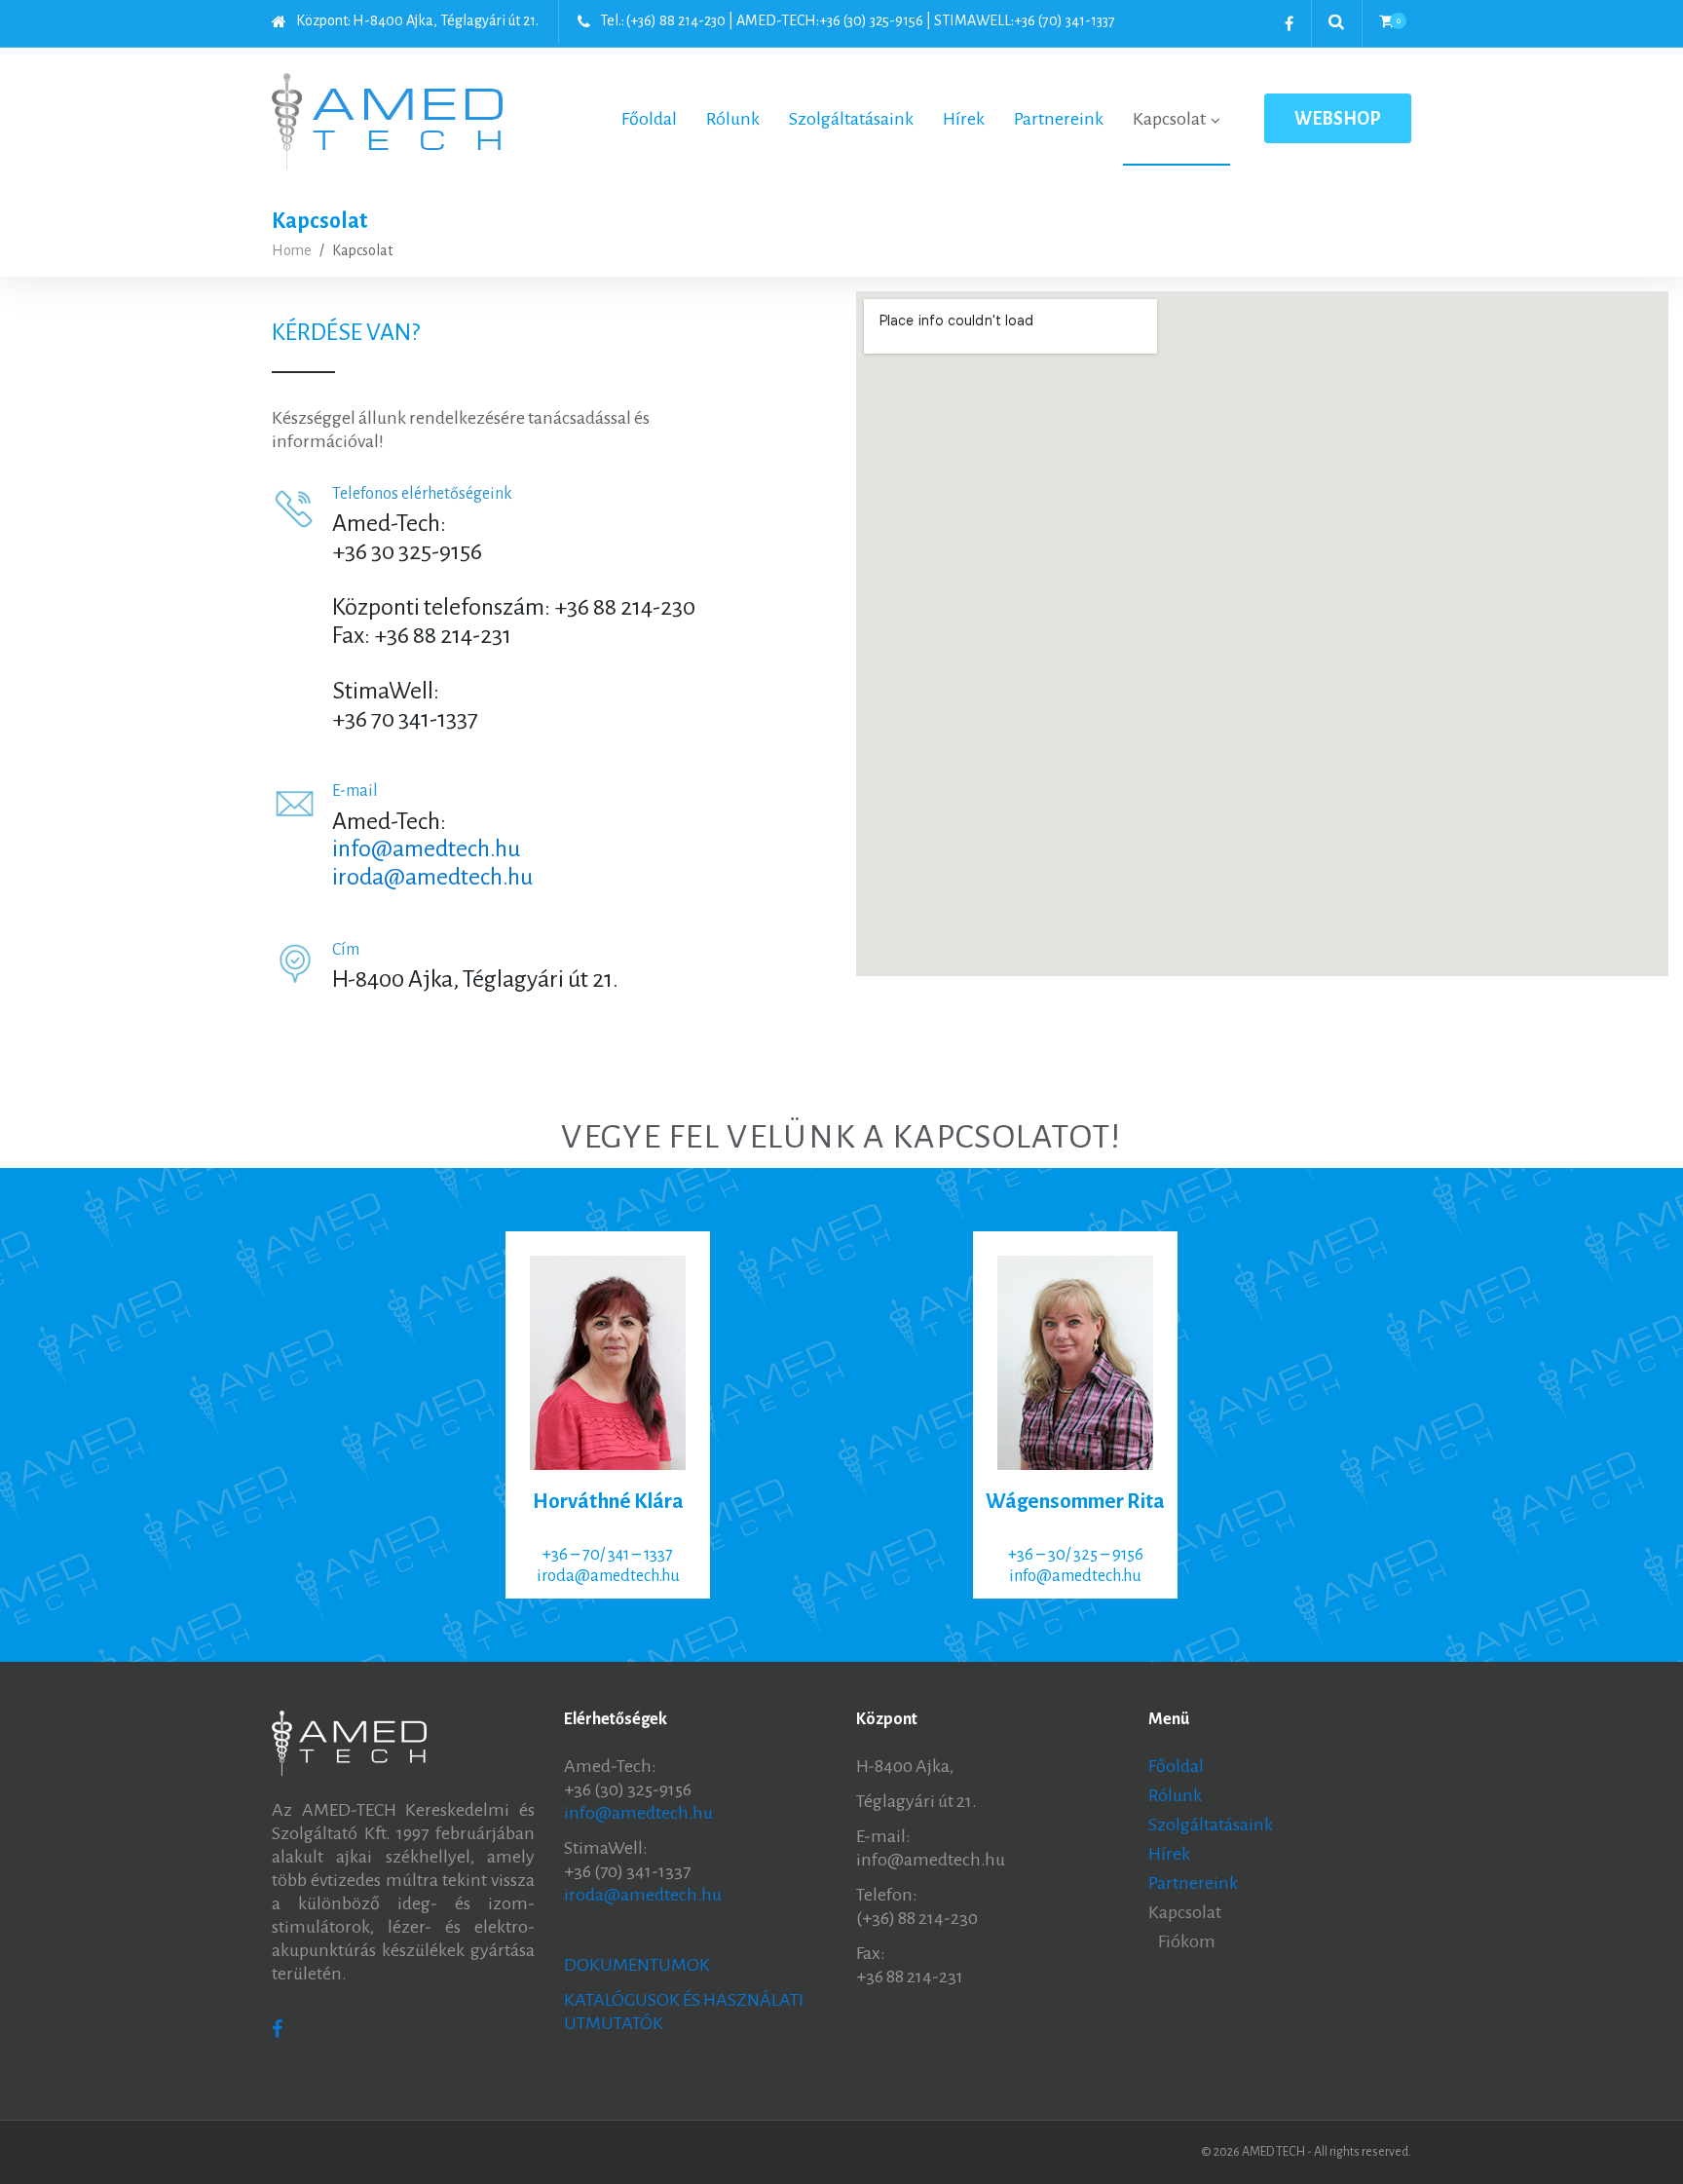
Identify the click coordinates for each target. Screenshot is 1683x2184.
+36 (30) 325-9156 (871, 20)
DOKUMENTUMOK (637, 1965)
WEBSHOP (1338, 119)
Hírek (1169, 1854)
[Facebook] (1289, 23)
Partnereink (1193, 1883)
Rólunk (1175, 1795)
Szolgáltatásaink (1211, 1825)
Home (292, 250)
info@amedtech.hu (426, 848)
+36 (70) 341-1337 (1065, 20)
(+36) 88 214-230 (676, 20)
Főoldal (1176, 1766)
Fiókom (1187, 1941)
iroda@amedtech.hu (432, 877)
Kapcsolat (1185, 1912)
